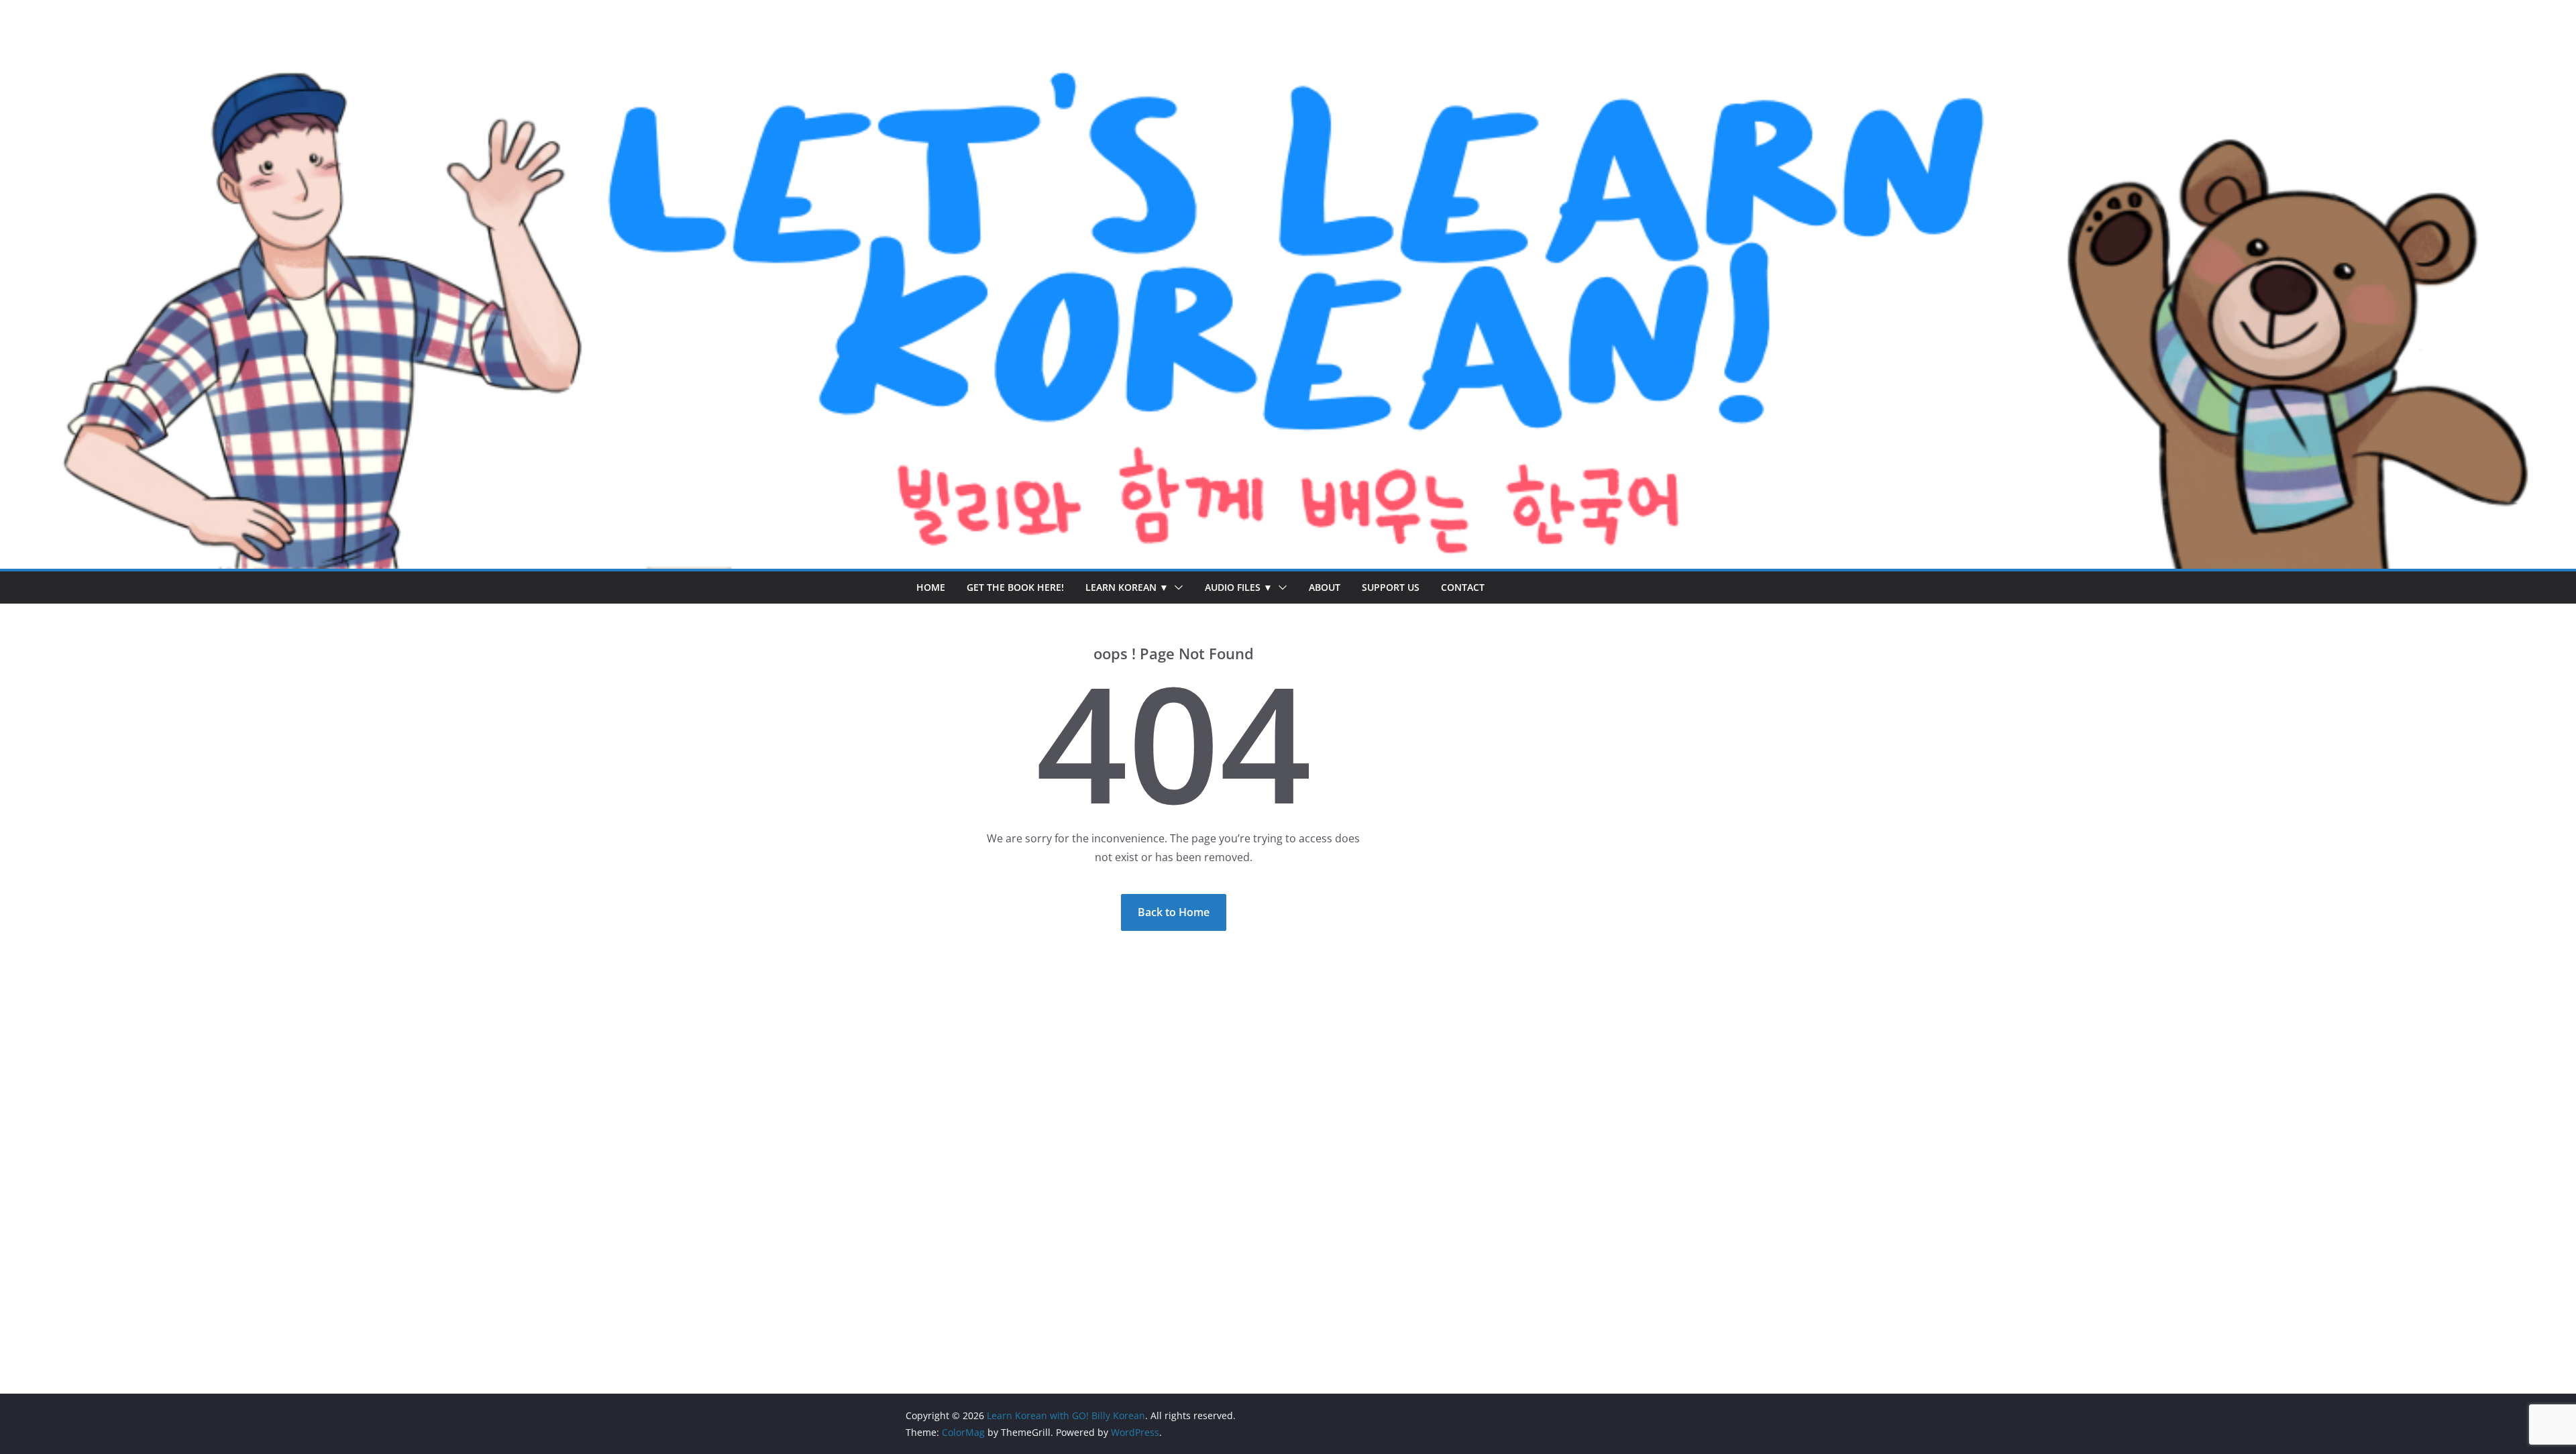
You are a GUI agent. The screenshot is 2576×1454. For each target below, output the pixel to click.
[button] (1176, 588)
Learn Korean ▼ (1127, 587)
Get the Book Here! (1015, 587)
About (1325, 587)
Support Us (1391, 587)
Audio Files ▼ (1239, 587)
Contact (1463, 587)
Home (931, 587)
